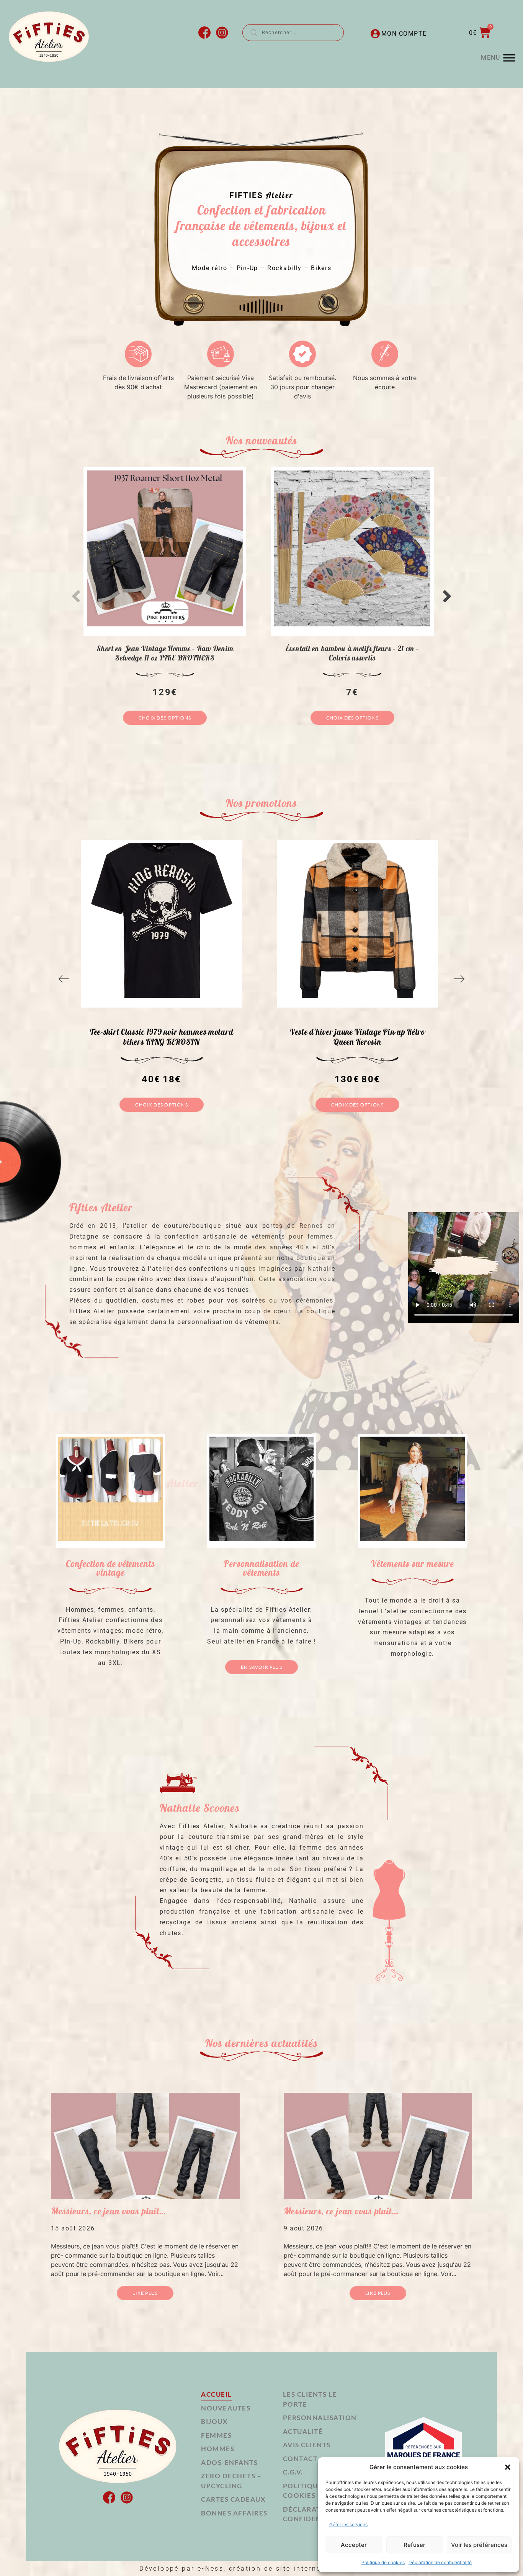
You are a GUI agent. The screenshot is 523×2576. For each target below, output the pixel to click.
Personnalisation (320, 2418)
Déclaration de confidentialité (440, 2562)
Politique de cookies (383, 2562)
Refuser (414, 2545)
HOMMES (218, 2449)
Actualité (303, 2431)
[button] (508, 2467)
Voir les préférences (479, 2545)
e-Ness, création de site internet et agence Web (291, 2569)
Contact (300, 2459)
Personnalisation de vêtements (261, 1568)
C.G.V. (293, 2472)
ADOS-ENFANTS (229, 2462)
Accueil (217, 2394)
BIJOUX (214, 2421)
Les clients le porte (310, 2399)
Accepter (354, 2545)
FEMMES (216, 2435)
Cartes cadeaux (233, 2499)
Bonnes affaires (234, 2513)
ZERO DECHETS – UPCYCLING (231, 2481)
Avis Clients (307, 2445)
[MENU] (509, 58)
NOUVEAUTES (226, 2408)
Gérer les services (348, 2524)
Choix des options (165, 718)
